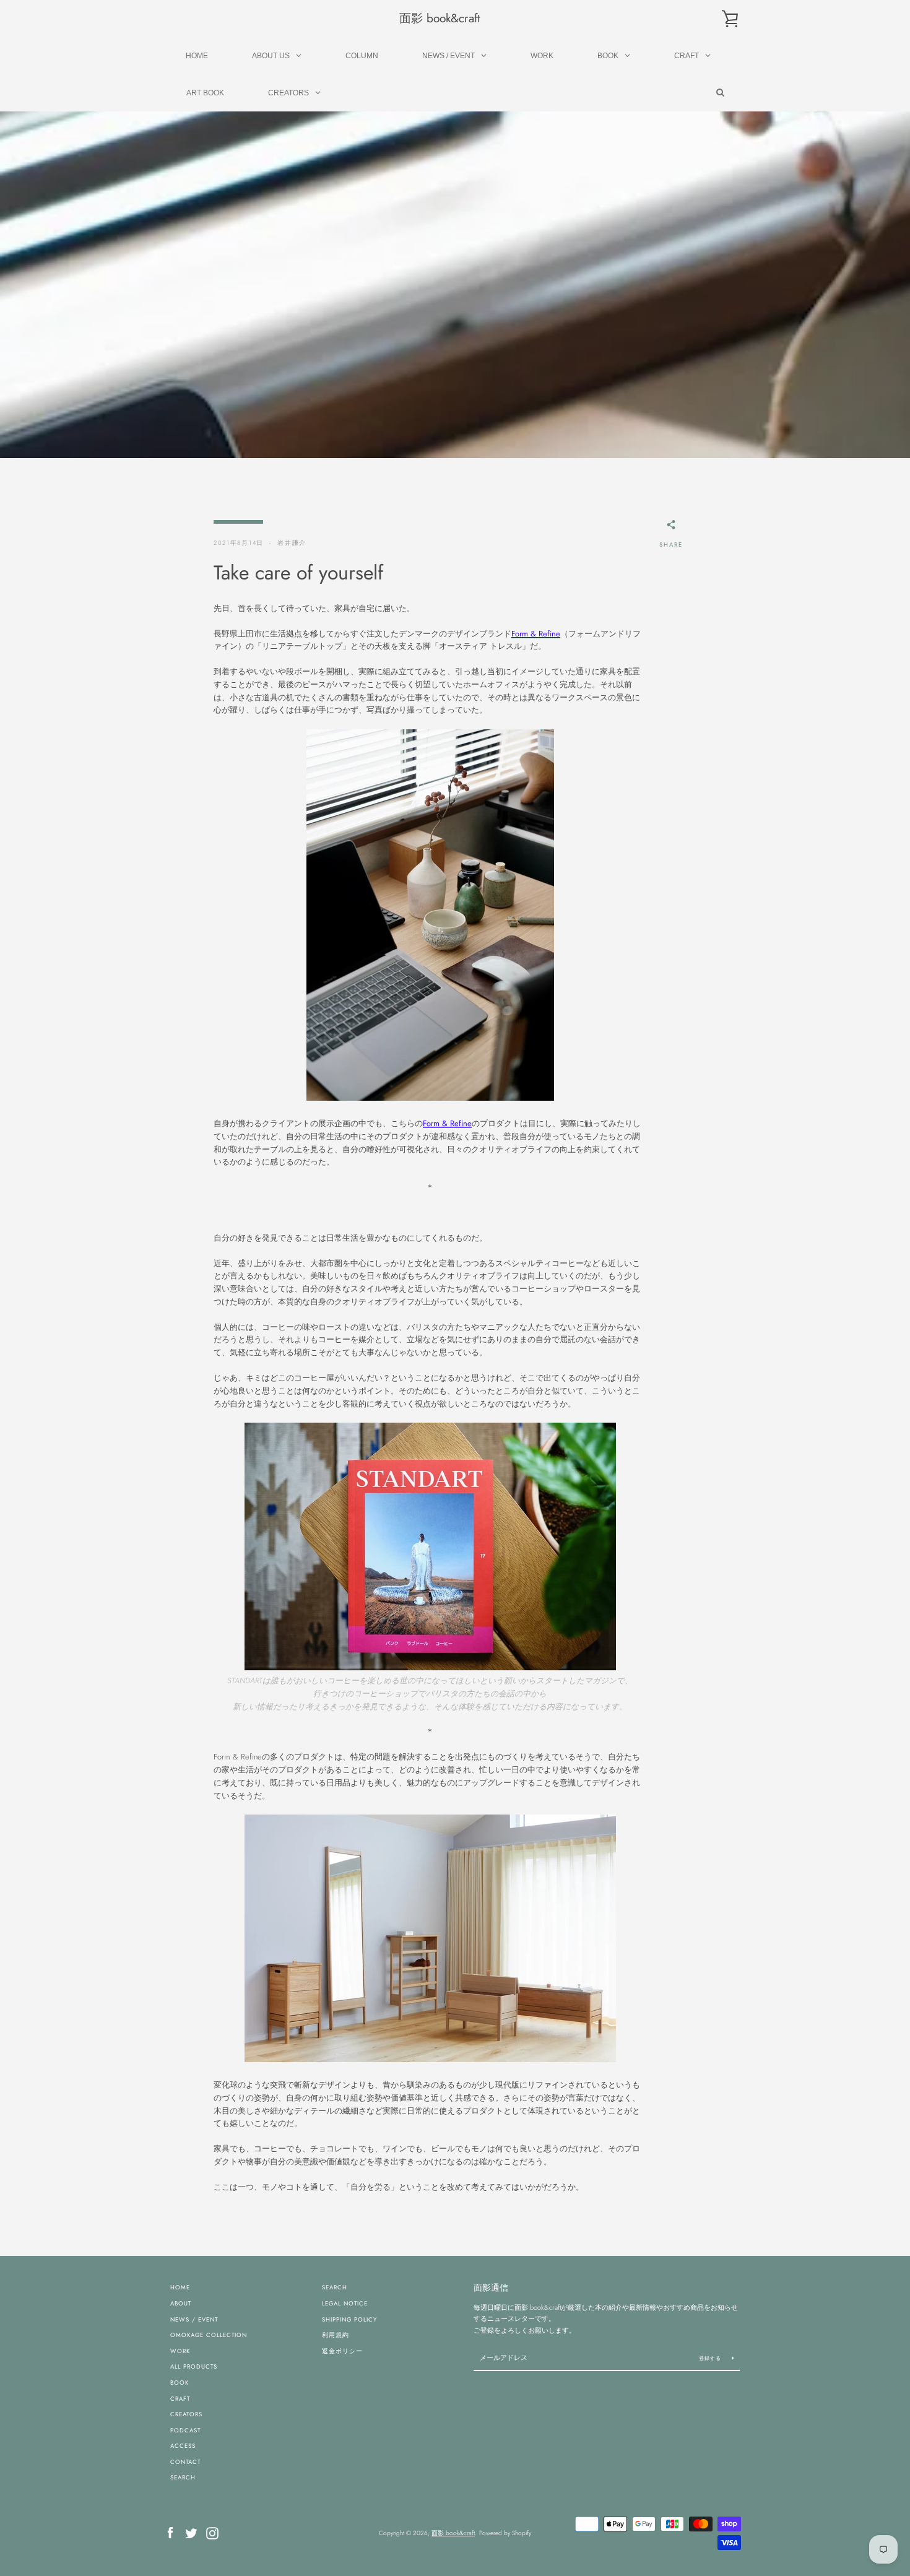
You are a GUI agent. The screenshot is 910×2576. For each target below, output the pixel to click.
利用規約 (336, 2335)
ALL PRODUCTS (194, 2367)
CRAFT (180, 2399)
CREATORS (186, 2414)
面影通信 (491, 2288)
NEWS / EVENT (194, 2320)
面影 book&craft (440, 18)
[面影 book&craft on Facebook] (170, 2532)
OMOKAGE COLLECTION (209, 2335)
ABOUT (181, 2304)
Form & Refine (536, 634)
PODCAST (185, 2431)
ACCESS (183, 2446)
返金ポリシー (342, 2351)
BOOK (180, 2383)
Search (335, 2288)
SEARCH (183, 2478)
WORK (180, 2351)
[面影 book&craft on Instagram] (212, 2532)
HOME (180, 2288)
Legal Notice (345, 2304)
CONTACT (185, 2462)
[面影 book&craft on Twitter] (191, 2532)
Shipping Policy (349, 2320)
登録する (711, 2358)
